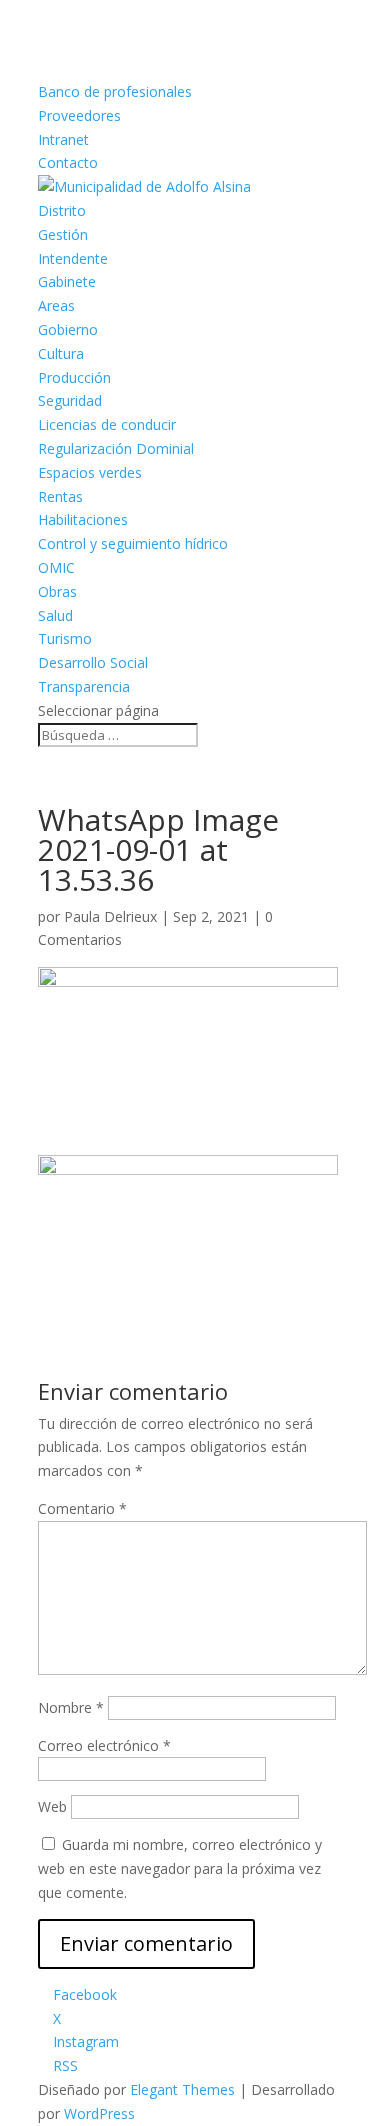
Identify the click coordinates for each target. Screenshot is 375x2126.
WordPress (99, 2113)
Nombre (71, 1707)
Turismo (65, 638)
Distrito (62, 210)
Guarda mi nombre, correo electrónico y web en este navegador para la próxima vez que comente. (180, 1868)
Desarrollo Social (93, 662)
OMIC (56, 567)
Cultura (61, 353)
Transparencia (84, 686)
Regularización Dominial (116, 448)
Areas (56, 305)
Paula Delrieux (110, 916)
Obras (57, 591)
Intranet (63, 139)
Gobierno (68, 329)
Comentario (82, 1508)
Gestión (63, 234)
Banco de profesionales (115, 91)
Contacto (68, 162)
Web (52, 1806)
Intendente (73, 258)
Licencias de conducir (107, 424)
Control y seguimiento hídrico (133, 543)
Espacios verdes (90, 472)
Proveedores (79, 115)
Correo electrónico (104, 1745)
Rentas (60, 496)
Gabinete (67, 281)
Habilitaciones (83, 519)
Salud (55, 615)
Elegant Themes (182, 2089)
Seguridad (70, 400)
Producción (74, 377)
